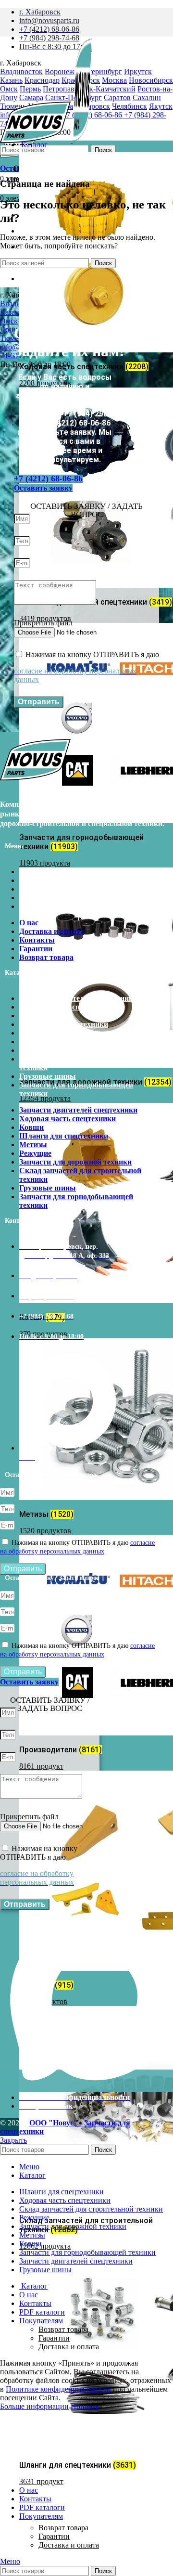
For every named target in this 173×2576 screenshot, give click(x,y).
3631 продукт (41, 2481)
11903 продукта (45, 863)
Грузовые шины (48, 1076)
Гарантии (54, 2536)
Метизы (33, 1033)
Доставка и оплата (69, 2545)
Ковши (31, 1016)
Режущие (35, 1042)
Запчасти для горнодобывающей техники (76, 1089)
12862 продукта (45, 2246)
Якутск (161, 106)
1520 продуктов (45, 1531)
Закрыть (13, 2140)
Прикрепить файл (43, 623)
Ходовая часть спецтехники (68, 1007)
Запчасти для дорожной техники (75, 1050)
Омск (9, 321)
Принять (85, 2406)
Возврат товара (63, 2528)
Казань (11, 312)
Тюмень (13, 338)
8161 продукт (41, 1766)
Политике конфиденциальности (58, 2389)
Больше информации (34, 2406)
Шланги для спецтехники (64, 1024)
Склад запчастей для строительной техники (80, 1063)
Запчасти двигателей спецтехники (78, 998)
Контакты (37, 889)
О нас (29, 872)
